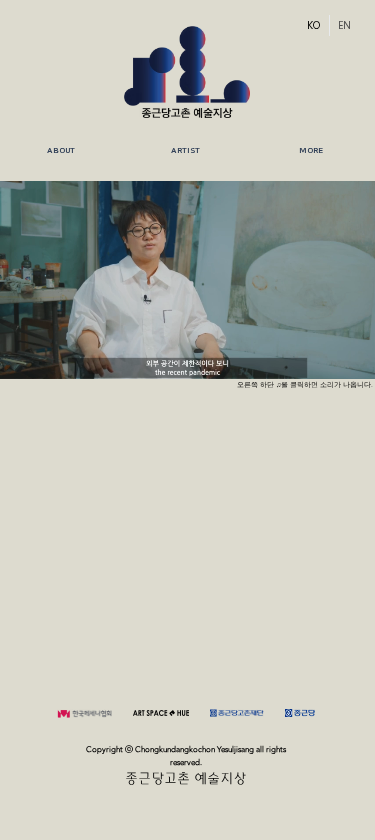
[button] (185, 151)
